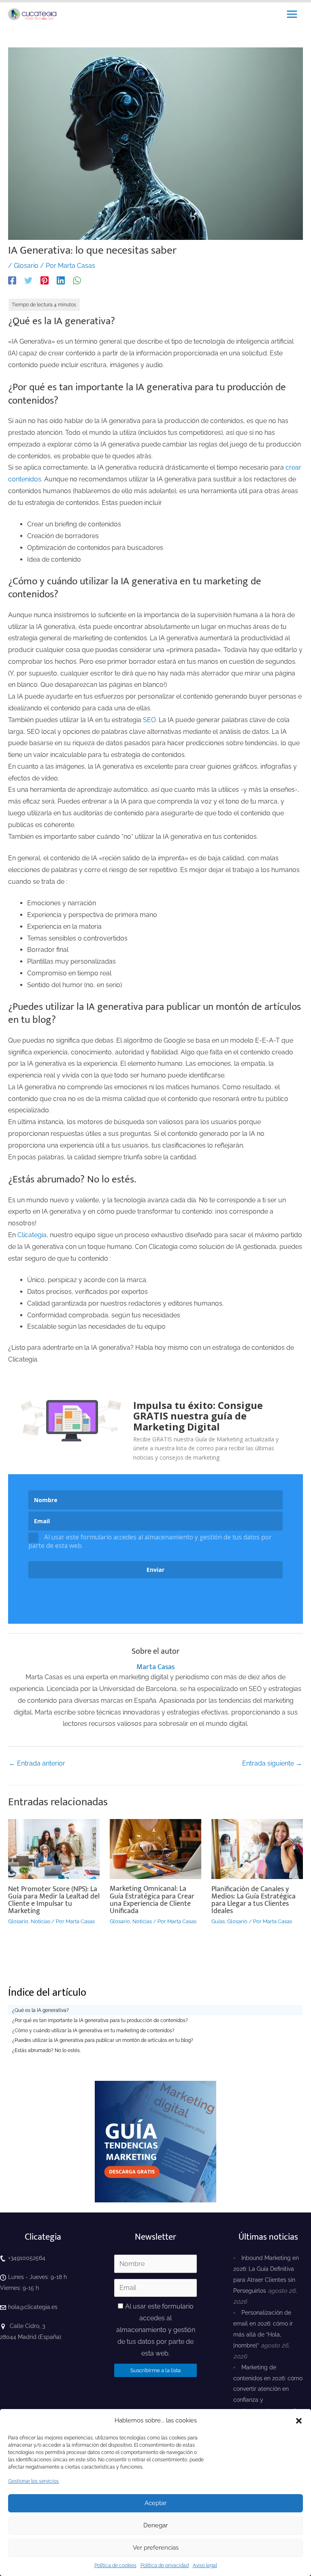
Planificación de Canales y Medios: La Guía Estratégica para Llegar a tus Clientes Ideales (253, 1900)
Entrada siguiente (272, 1763)
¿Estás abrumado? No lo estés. (46, 2050)
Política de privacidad (165, 2565)
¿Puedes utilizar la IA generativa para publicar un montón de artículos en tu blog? (103, 2040)
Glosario (26, 266)
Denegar (155, 2525)
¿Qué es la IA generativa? (40, 2010)
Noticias (40, 1921)
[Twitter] (28, 280)
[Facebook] (12, 280)
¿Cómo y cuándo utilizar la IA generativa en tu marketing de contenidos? (93, 2031)
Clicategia (32, 1235)
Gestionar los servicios (33, 2481)
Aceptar (155, 2503)
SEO (149, 720)
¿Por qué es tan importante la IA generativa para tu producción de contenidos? (100, 2020)
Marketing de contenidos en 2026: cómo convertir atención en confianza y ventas (268, 2389)
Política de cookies (115, 2565)
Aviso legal (205, 2565)
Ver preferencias (156, 2548)
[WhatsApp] (77, 280)
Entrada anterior (37, 1763)
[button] (299, 2421)
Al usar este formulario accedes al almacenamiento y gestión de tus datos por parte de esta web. (150, 1541)
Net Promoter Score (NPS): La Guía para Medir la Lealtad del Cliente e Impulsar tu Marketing (54, 1900)
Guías (218, 1921)
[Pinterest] (45, 280)
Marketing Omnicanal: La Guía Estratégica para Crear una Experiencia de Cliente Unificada (152, 1900)
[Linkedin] (61, 280)
